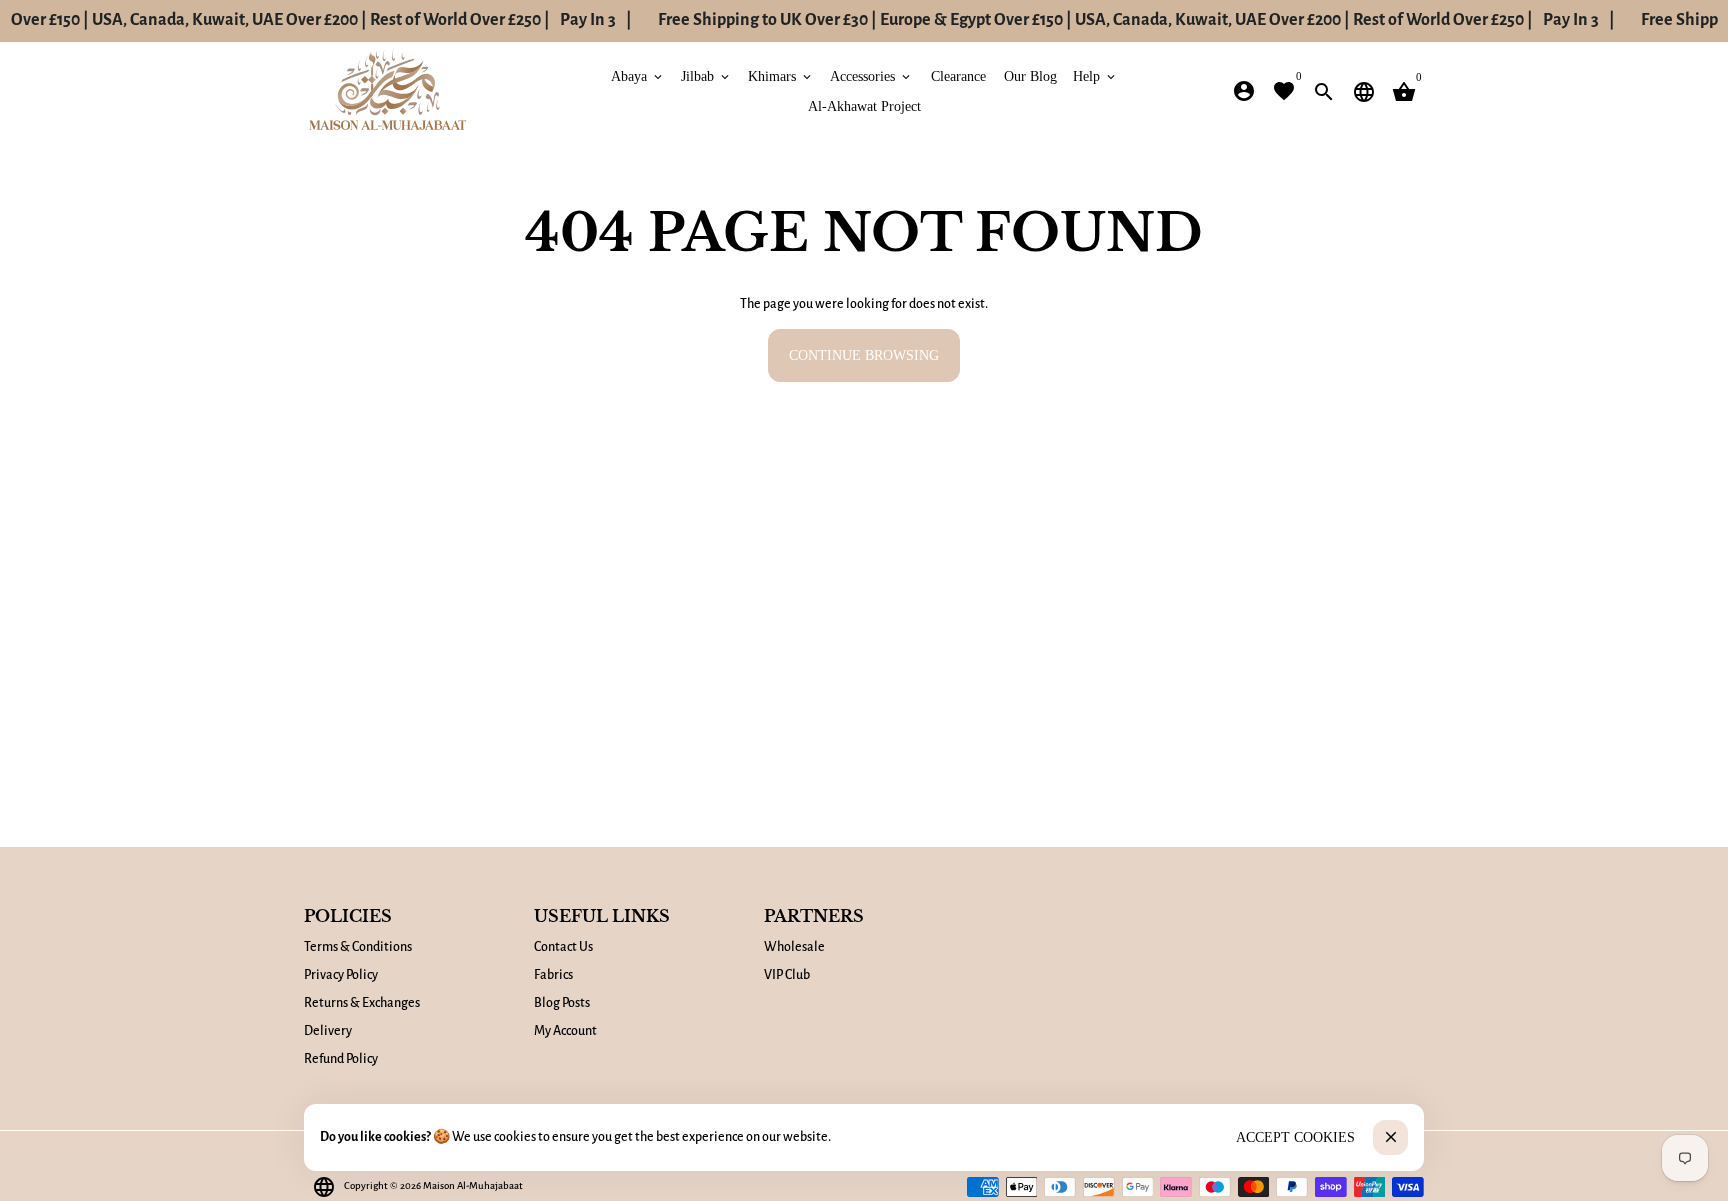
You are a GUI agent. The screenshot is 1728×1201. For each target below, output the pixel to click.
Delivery (328, 1031)
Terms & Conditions (358, 947)
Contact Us (563, 947)
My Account (565, 1031)
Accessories (871, 75)
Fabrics (553, 975)
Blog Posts (562, 1003)
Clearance (958, 75)
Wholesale (794, 947)
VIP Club (787, 975)
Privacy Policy (341, 975)
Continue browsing (864, 355)
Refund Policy (341, 1059)
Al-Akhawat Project (864, 105)
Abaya (638, 75)
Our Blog (1030, 75)
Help (1095, 75)
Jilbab (706, 75)
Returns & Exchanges (362, 1003)
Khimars (781, 75)
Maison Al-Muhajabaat (473, 1185)
